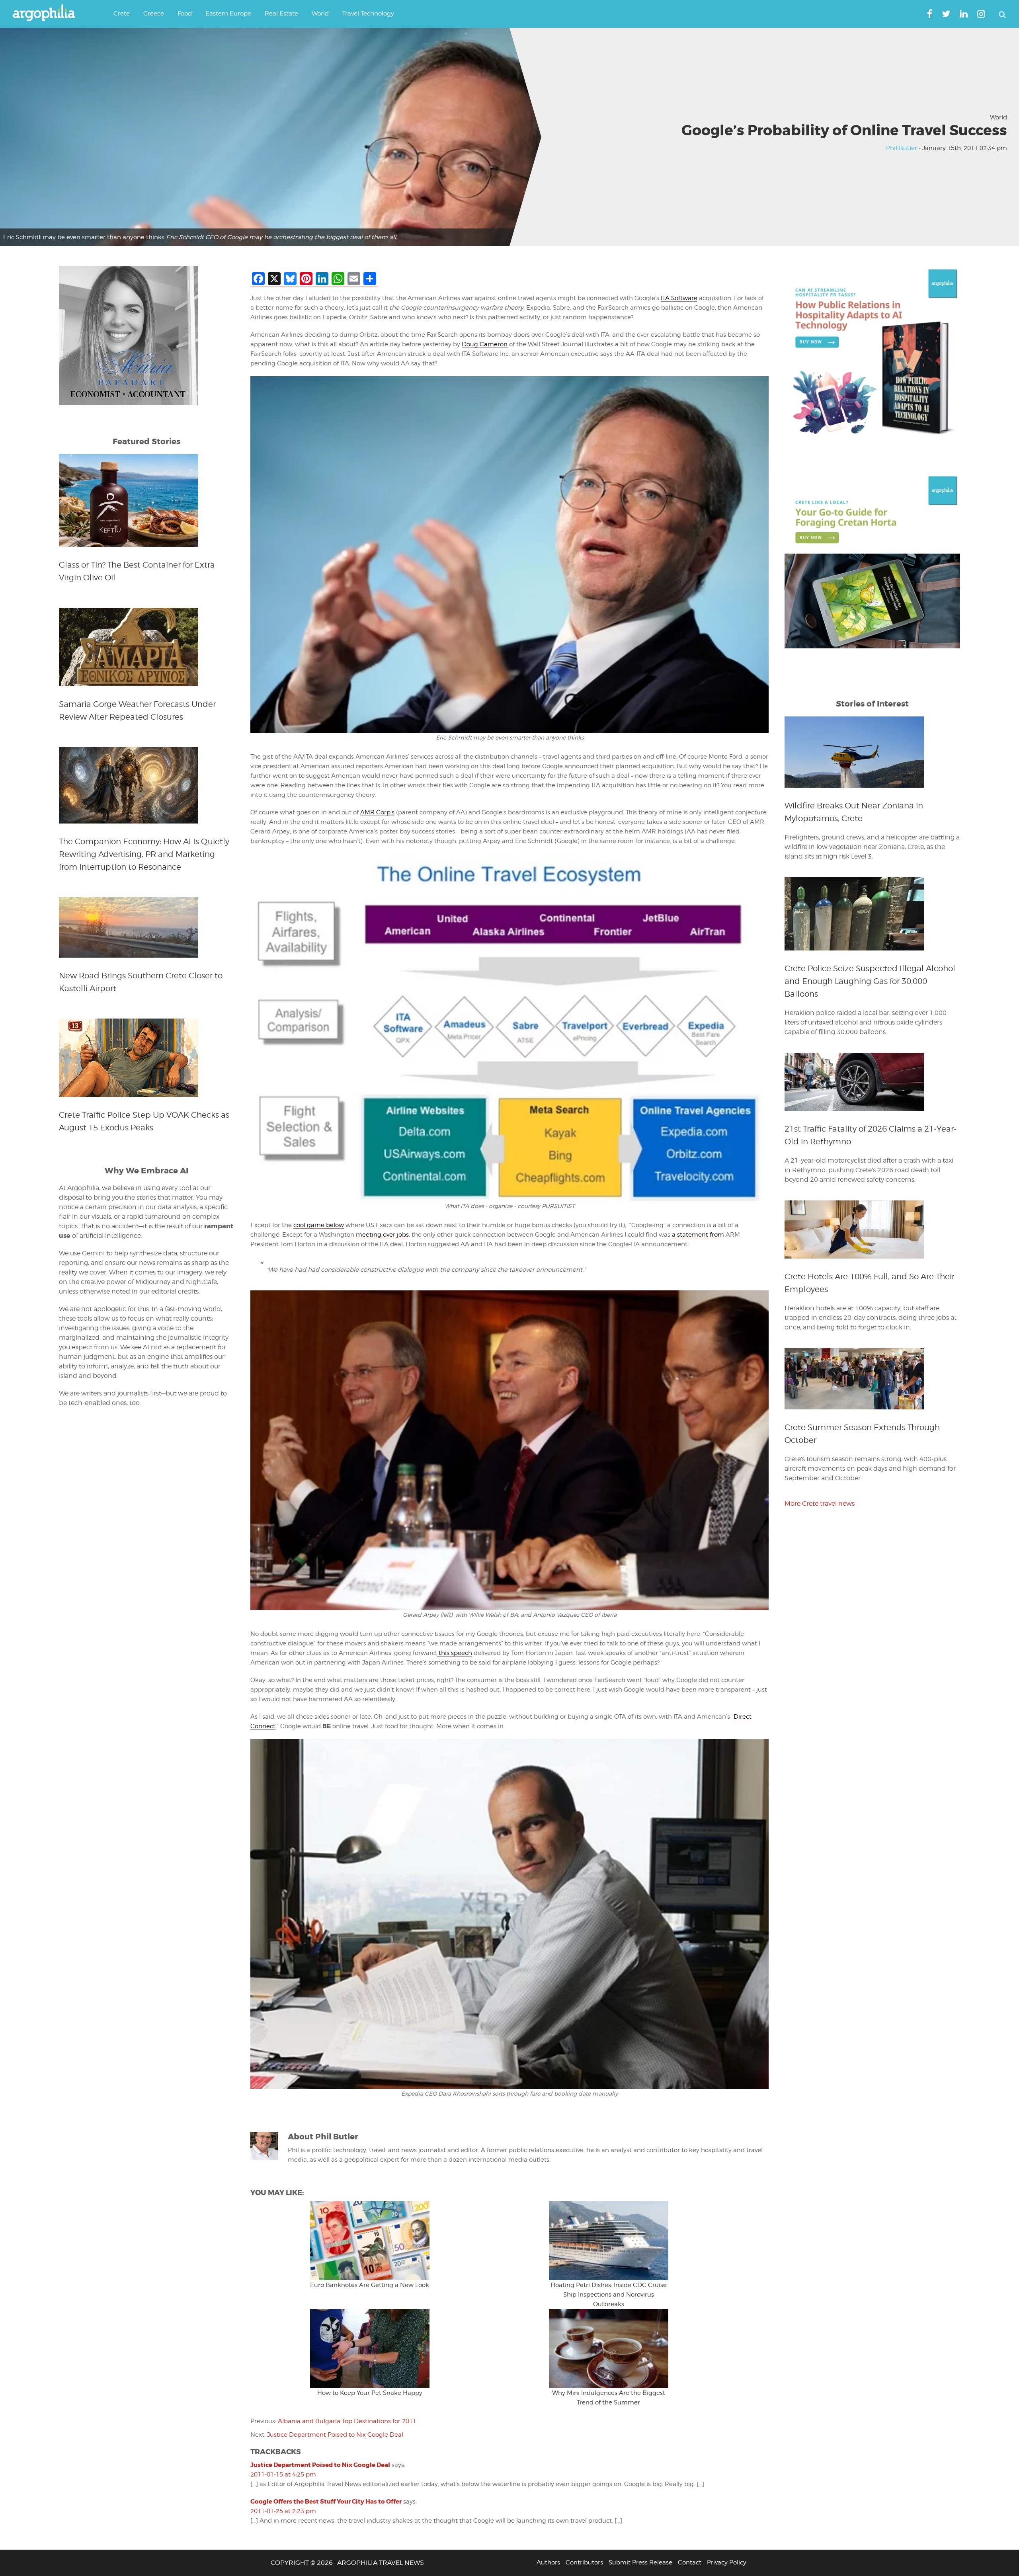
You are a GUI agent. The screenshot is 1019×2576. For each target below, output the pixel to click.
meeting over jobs (382, 1235)
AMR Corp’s (377, 812)
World (999, 117)
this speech (455, 1653)
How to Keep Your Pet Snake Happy (370, 2393)
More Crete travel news (820, 1504)
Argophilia (48, 13)
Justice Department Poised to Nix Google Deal (335, 2435)
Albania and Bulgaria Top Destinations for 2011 (347, 2421)
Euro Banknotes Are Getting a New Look (370, 2285)
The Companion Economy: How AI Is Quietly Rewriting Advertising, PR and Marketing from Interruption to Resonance (144, 854)
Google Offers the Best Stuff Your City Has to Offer (326, 2502)
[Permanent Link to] (370, 2241)
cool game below (319, 1225)
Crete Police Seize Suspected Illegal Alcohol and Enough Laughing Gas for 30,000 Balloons (870, 981)
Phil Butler (902, 148)
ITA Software (679, 298)
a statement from (698, 1235)
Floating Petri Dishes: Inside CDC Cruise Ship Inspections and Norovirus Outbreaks (609, 2295)
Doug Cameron (485, 344)
